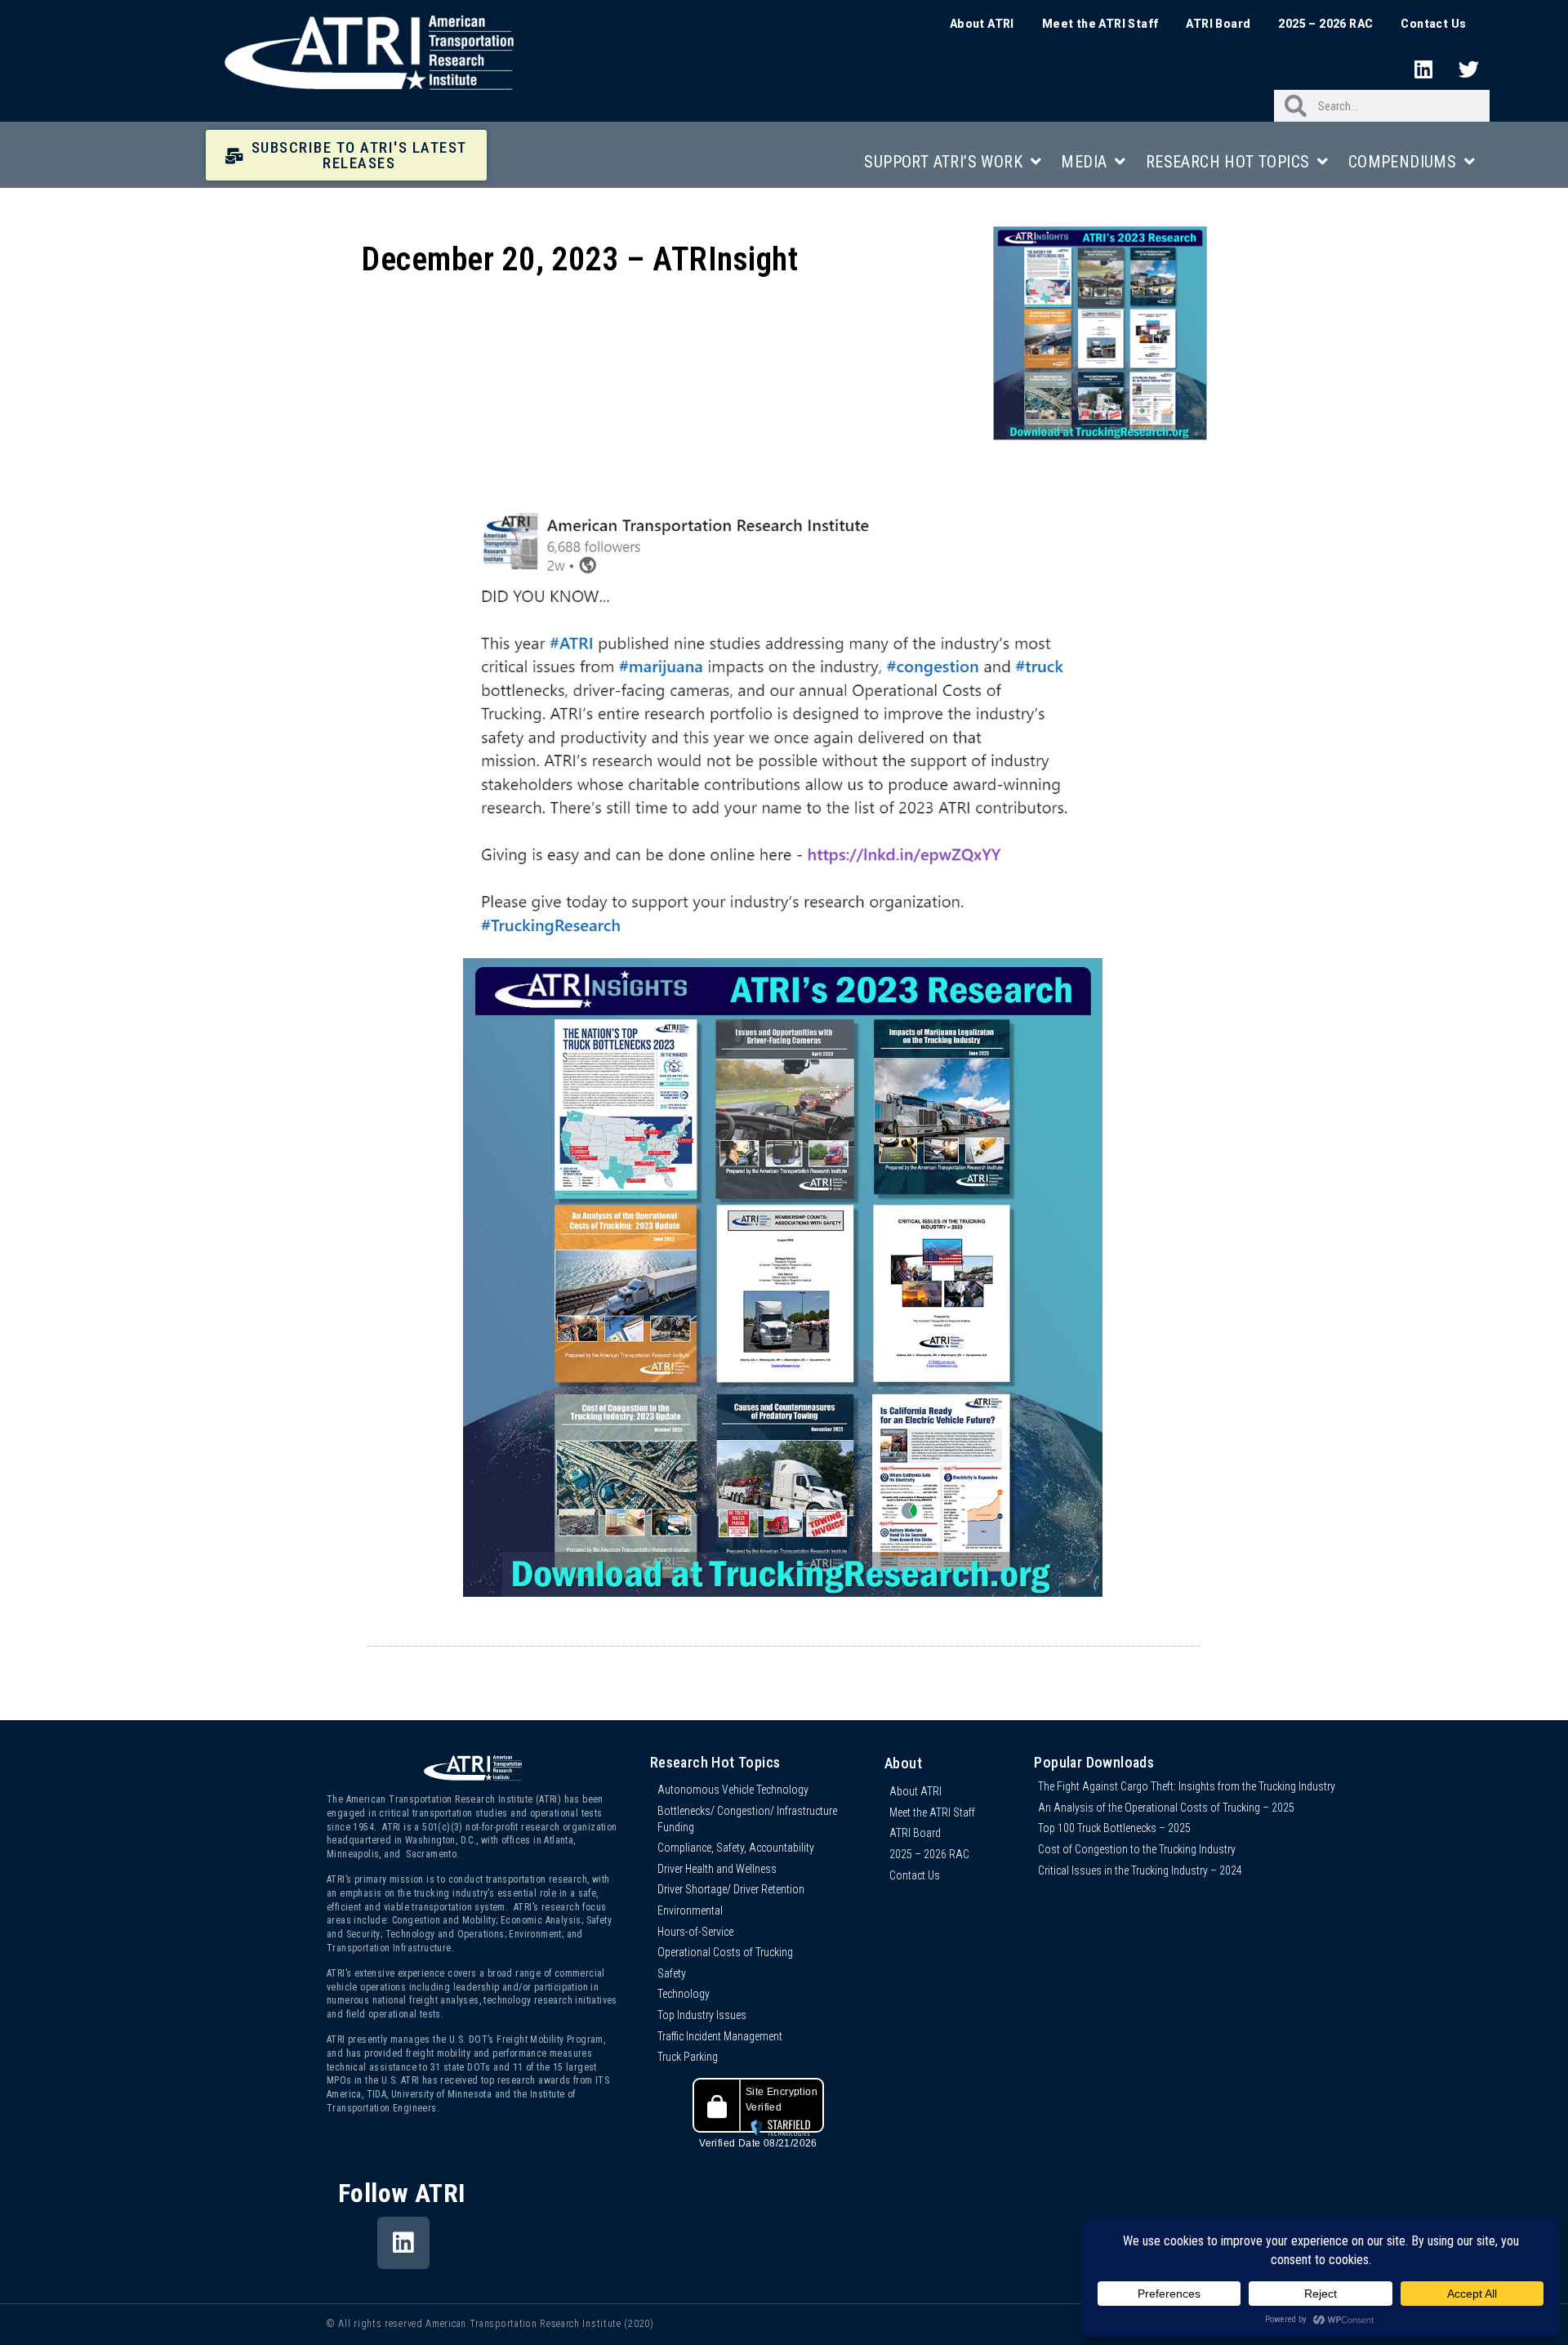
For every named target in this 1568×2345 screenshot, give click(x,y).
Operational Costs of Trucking (725, 1952)
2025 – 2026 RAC (1325, 24)
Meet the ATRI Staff (1100, 24)
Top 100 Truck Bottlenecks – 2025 (1114, 1828)
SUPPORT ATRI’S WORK (943, 162)
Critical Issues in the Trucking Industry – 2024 (1140, 1870)
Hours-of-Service (695, 1932)
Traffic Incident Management (720, 2036)
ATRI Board (1218, 24)
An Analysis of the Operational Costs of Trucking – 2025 (1166, 1808)
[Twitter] (1469, 69)
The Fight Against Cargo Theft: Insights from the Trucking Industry (1187, 1786)
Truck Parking (688, 2057)
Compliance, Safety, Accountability (736, 1848)
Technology (684, 1994)
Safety (672, 1973)
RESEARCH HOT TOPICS (1228, 162)
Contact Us (1433, 24)
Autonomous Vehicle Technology (733, 1790)
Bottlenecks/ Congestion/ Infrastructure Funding (747, 1819)
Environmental (690, 1910)
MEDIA (1084, 162)
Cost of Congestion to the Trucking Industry (1137, 1849)
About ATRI (982, 24)
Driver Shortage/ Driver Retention (731, 1889)
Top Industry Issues (702, 2015)
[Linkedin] (1423, 69)
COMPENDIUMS (1402, 162)
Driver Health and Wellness (717, 1869)
